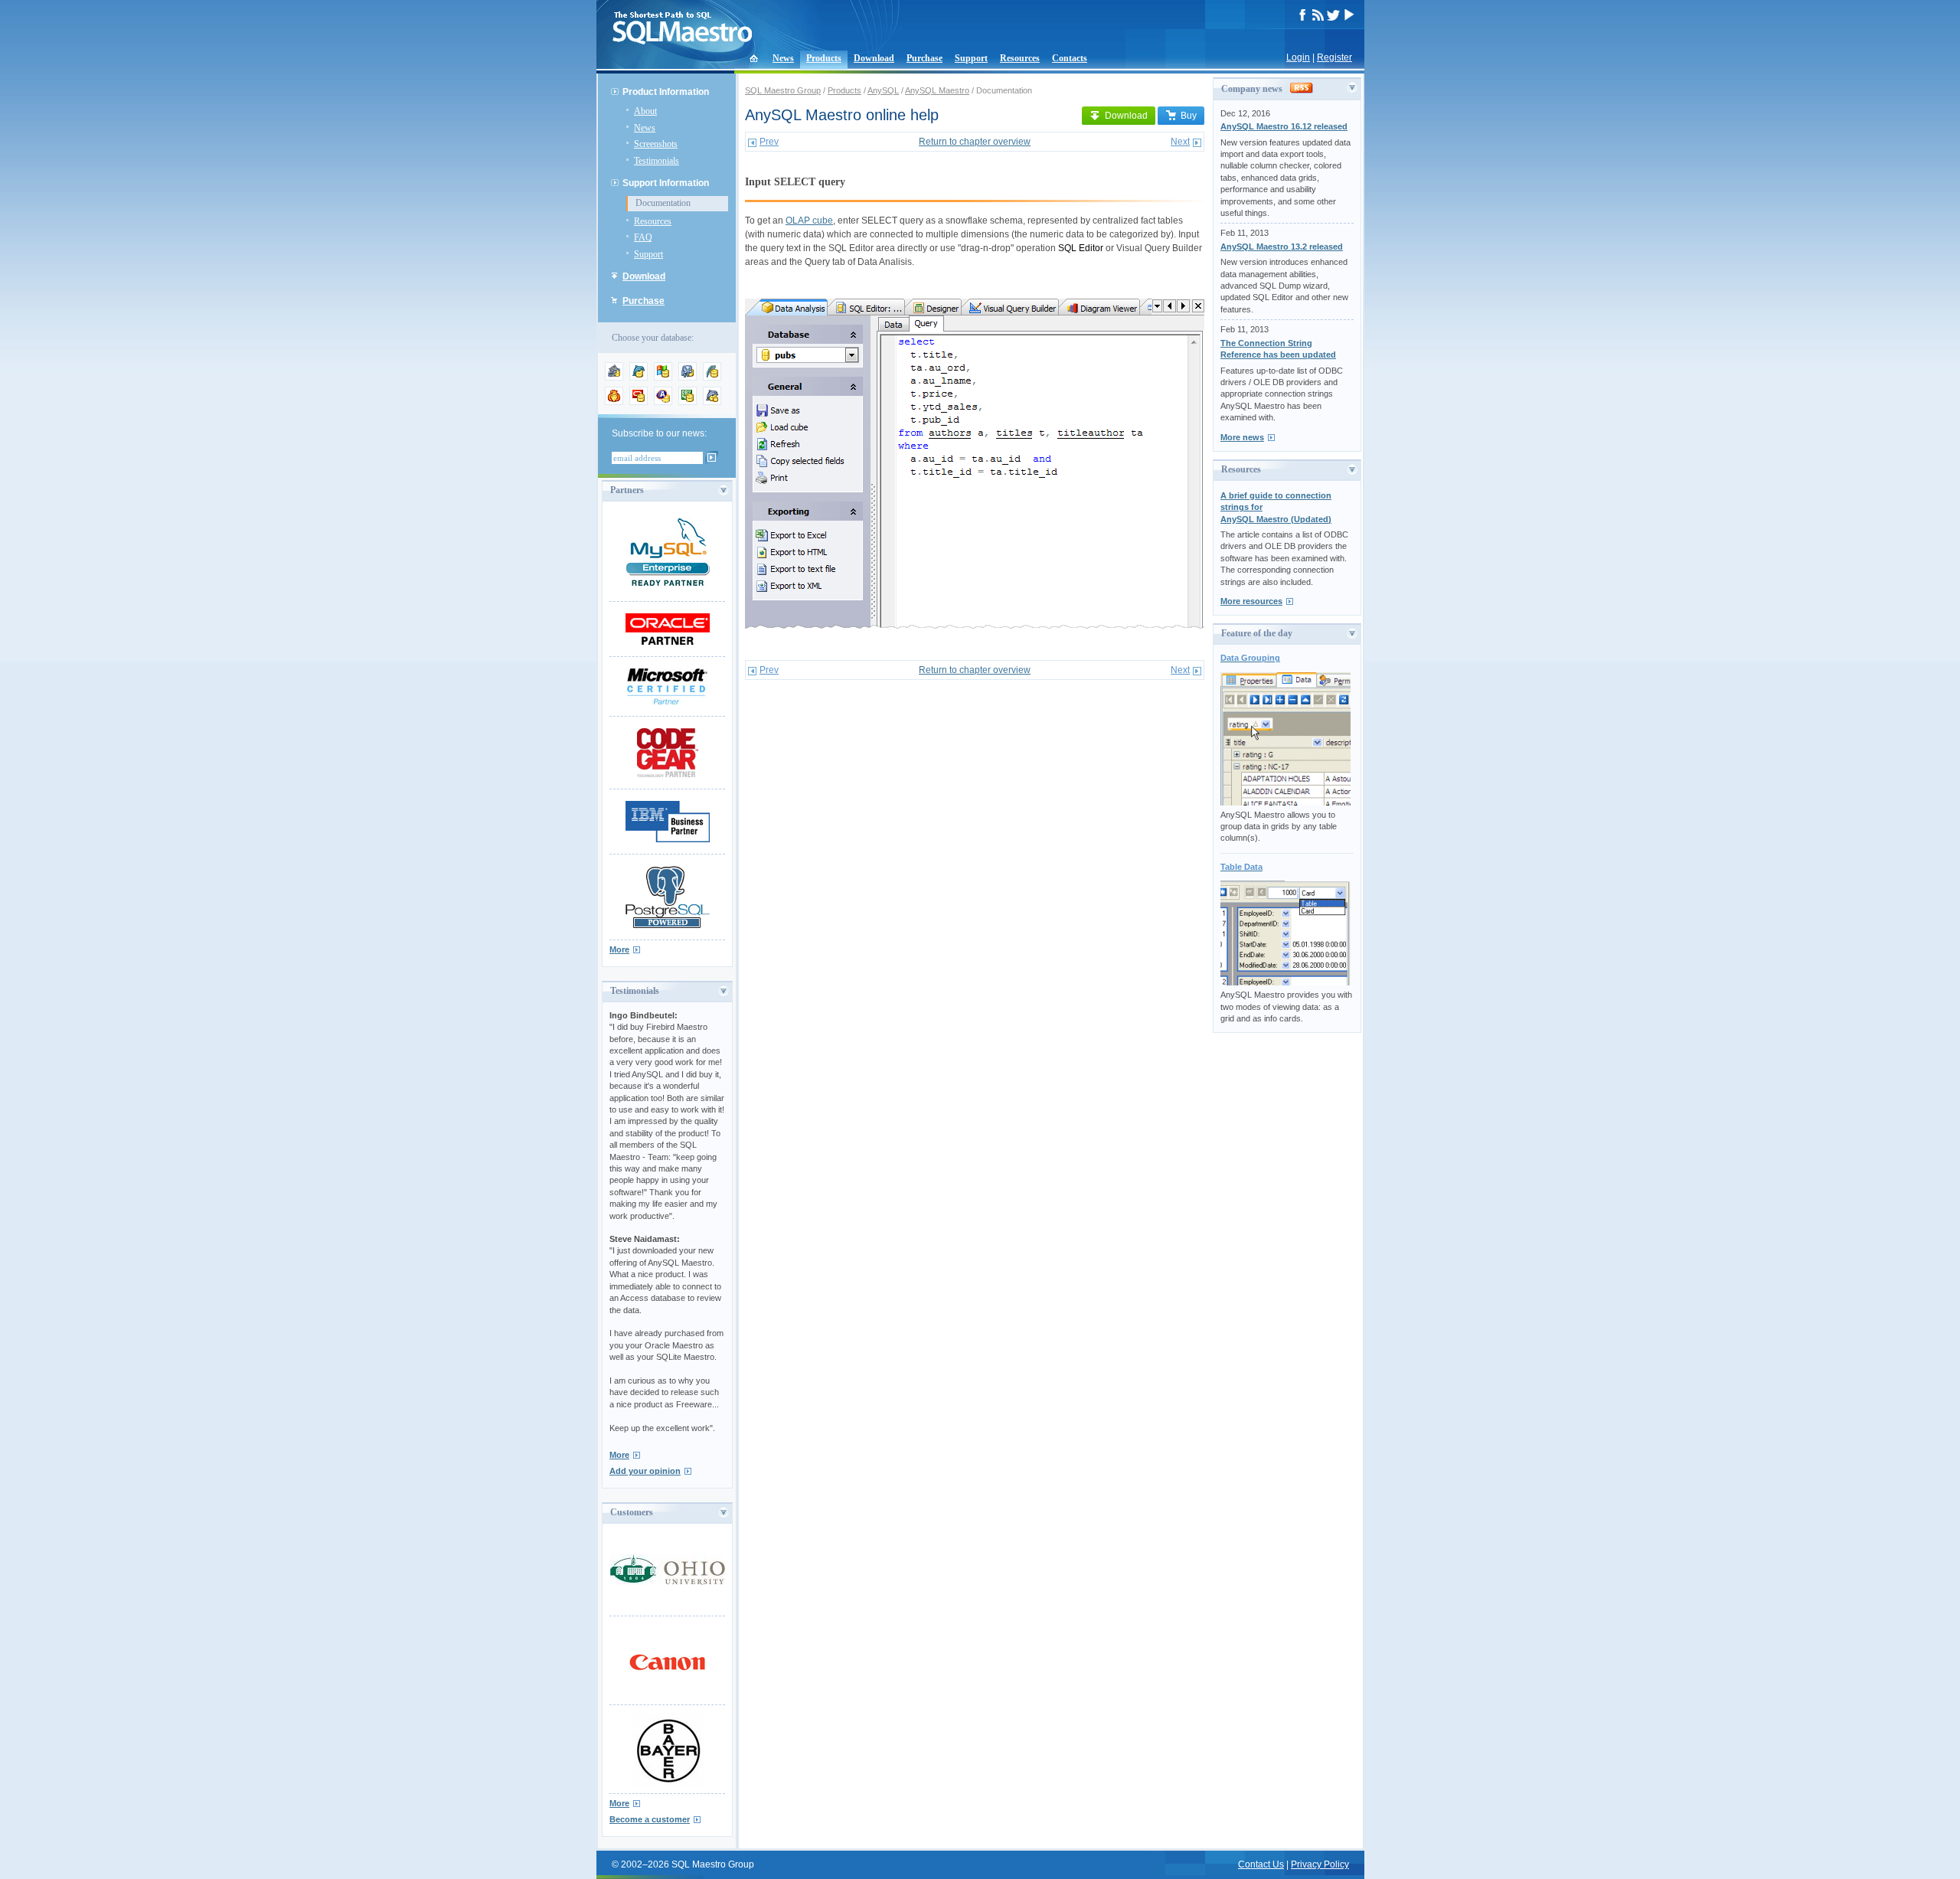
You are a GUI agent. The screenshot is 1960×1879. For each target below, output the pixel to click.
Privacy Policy (1320, 1864)
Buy (1189, 116)
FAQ (643, 237)
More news (1242, 437)
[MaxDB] (712, 402)
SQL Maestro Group (783, 90)
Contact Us (1261, 1864)
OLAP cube (809, 221)
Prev (769, 142)
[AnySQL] (614, 377)
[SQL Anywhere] (663, 402)
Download (874, 58)
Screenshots (656, 144)
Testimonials (657, 161)
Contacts (1070, 58)
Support (971, 58)
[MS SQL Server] (663, 377)
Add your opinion (645, 1471)
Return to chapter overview (975, 142)
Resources (1020, 58)
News (783, 58)
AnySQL (883, 90)
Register (1334, 57)
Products (824, 58)
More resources (1251, 601)
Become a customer (650, 1819)
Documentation (663, 203)
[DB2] (688, 402)
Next (1180, 142)
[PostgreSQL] (688, 377)
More (619, 949)
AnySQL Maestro (937, 90)
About (645, 111)
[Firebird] (614, 402)
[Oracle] (639, 402)
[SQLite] (712, 377)
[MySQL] (639, 377)
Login (1298, 57)
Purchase (924, 58)
